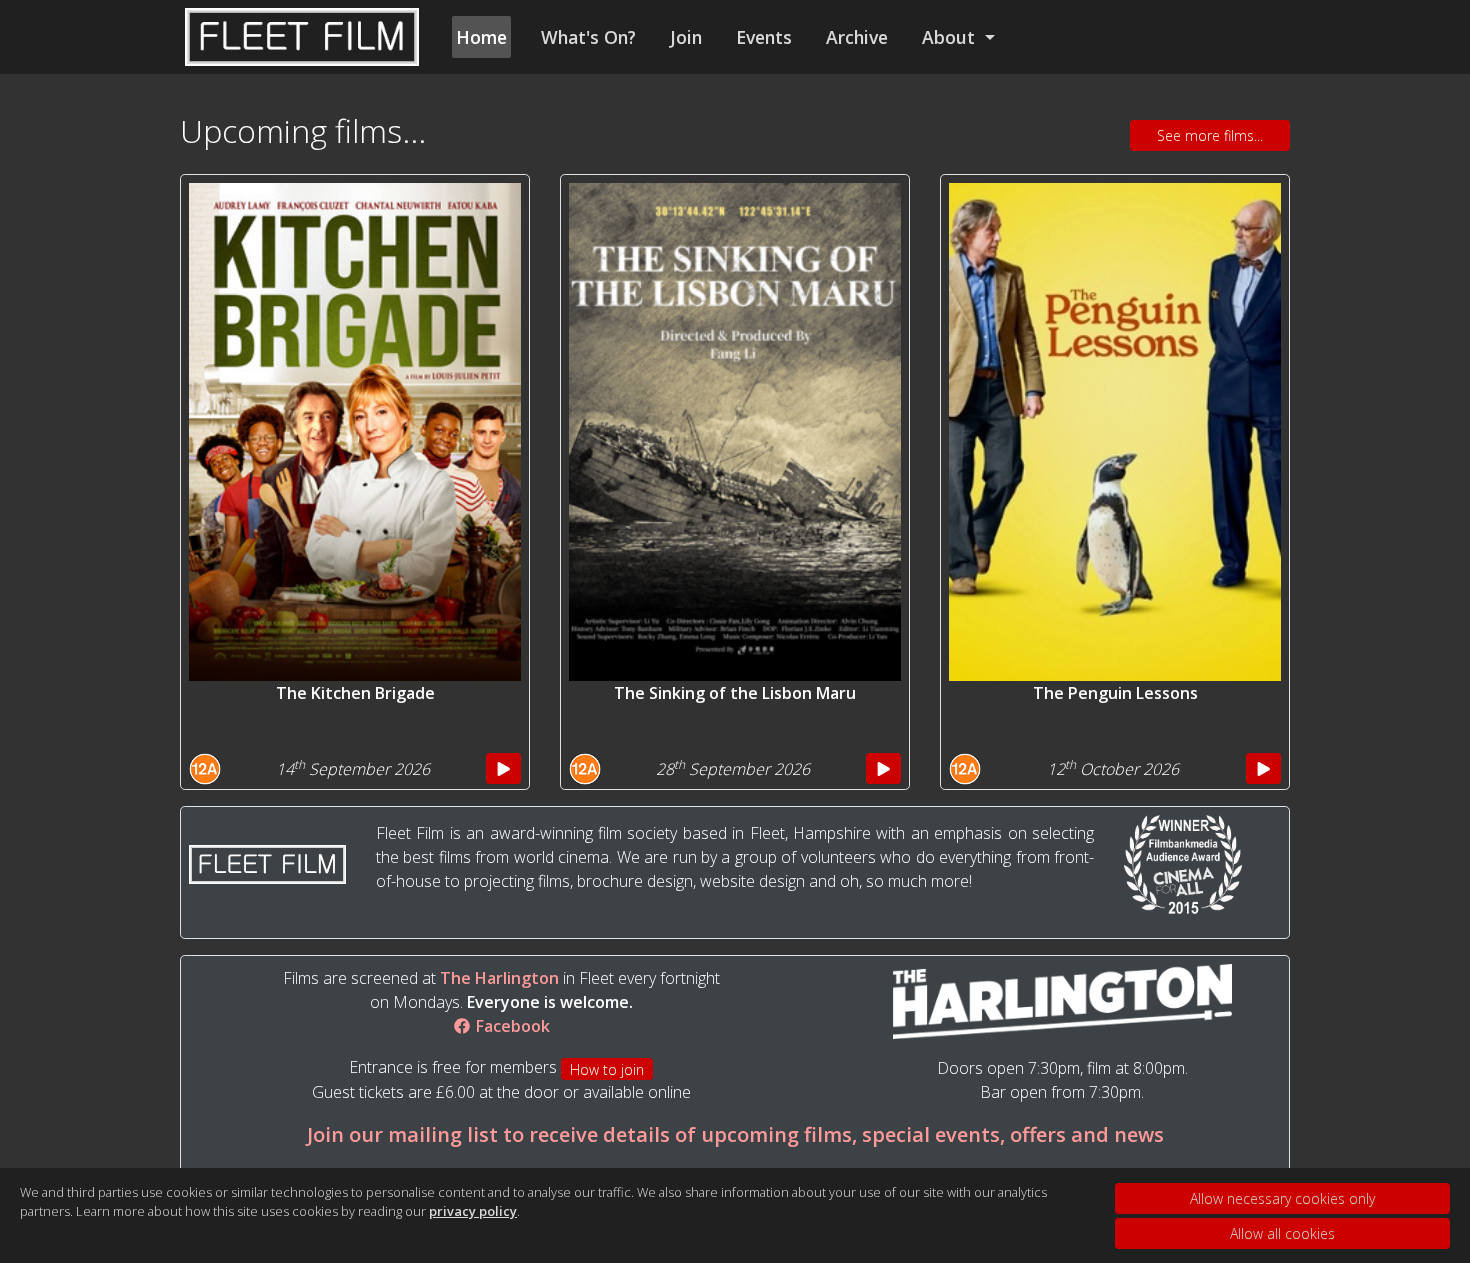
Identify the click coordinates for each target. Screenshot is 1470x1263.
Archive (857, 37)
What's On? (588, 37)
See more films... (1210, 135)
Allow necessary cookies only (1282, 1198)
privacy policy (473, 1211)
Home (481, 37)
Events (764, 37)
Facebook (511, 1026)
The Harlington (499, 978)
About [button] (951, 37)
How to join (607, 1069)
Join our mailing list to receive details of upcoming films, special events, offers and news (735, 1134)
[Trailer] (504, 768)
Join (686, 37)
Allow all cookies (1282, 1233)
